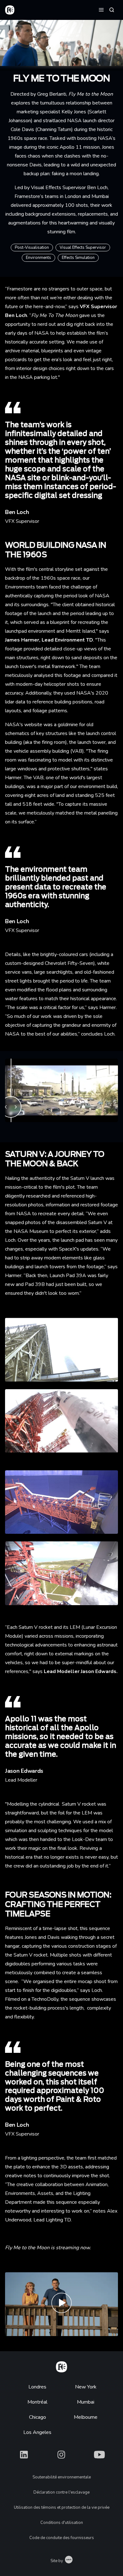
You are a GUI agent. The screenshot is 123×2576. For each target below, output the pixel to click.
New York (86, 2387)
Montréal (37, 2402)
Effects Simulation (78, 258)
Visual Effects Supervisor (83, 248)
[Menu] (101, 9)
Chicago (38, 2417)
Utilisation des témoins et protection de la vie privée (62, 2507)
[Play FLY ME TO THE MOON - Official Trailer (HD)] (61, 2304)
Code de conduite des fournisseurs (62, 2538)
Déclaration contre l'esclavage (61, 2492)
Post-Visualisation (32, 248)
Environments (38, 258)
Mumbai (86, 2402)
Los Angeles (37, 2432)
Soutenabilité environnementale (62, 2477)
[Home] (61, 2366)
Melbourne (86, 2417)
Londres (37, 2387)
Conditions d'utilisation (62, 2523)
